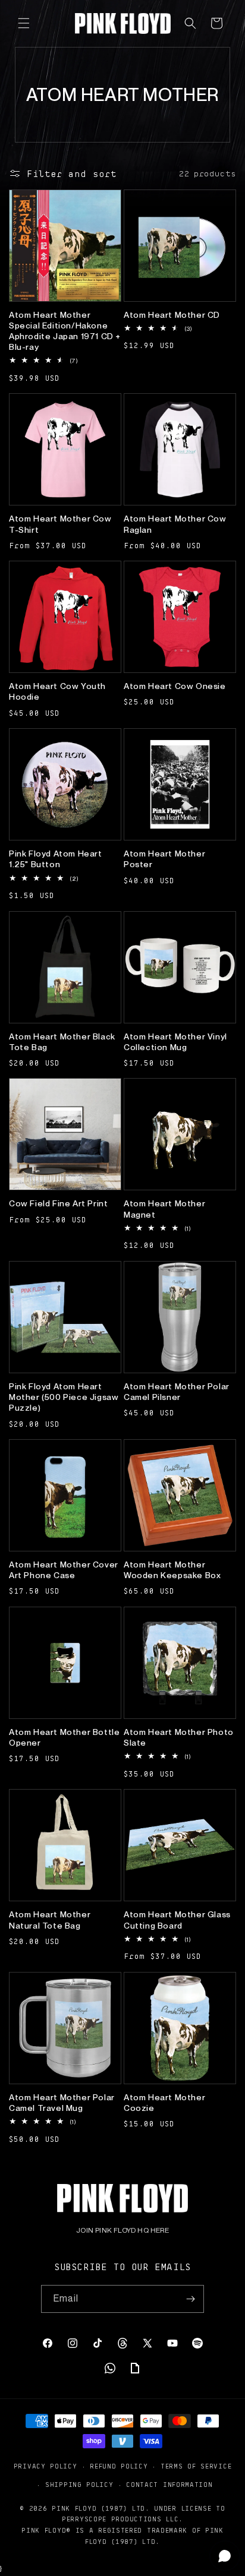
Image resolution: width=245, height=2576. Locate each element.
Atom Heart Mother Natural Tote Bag (50, 1920)
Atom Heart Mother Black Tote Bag (62, 1042)
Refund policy (119, 2466)
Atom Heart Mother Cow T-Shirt (60, 524)
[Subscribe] (190, 2299)
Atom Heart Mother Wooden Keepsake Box (172, 1570)
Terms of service (196, 2466)
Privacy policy (45, 2466)
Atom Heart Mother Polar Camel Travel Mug (62, 2103)
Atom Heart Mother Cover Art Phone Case (64, 1570)
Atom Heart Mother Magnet (164, 1209)
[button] (24, 23)
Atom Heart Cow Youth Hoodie (57, 691)
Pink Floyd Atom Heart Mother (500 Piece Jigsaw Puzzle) (64, 1397)
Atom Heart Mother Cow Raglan (175, 524)
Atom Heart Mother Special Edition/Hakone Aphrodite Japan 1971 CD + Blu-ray (65, 331)
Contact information (169, 2484)
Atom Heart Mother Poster (164, 859)
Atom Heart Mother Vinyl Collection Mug (175, 1042)
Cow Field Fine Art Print (58, 1203)
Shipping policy (79, 2484)
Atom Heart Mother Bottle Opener (64, 1737)
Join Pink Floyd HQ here (122, 2230)
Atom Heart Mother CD (172, 315)
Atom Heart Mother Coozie (164, 2103)
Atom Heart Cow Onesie (175, 686)
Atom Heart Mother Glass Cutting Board (177, 1920)
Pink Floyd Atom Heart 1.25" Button (56, 859)
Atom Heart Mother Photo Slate (179, 1737)
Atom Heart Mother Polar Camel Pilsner (177, 1392)
